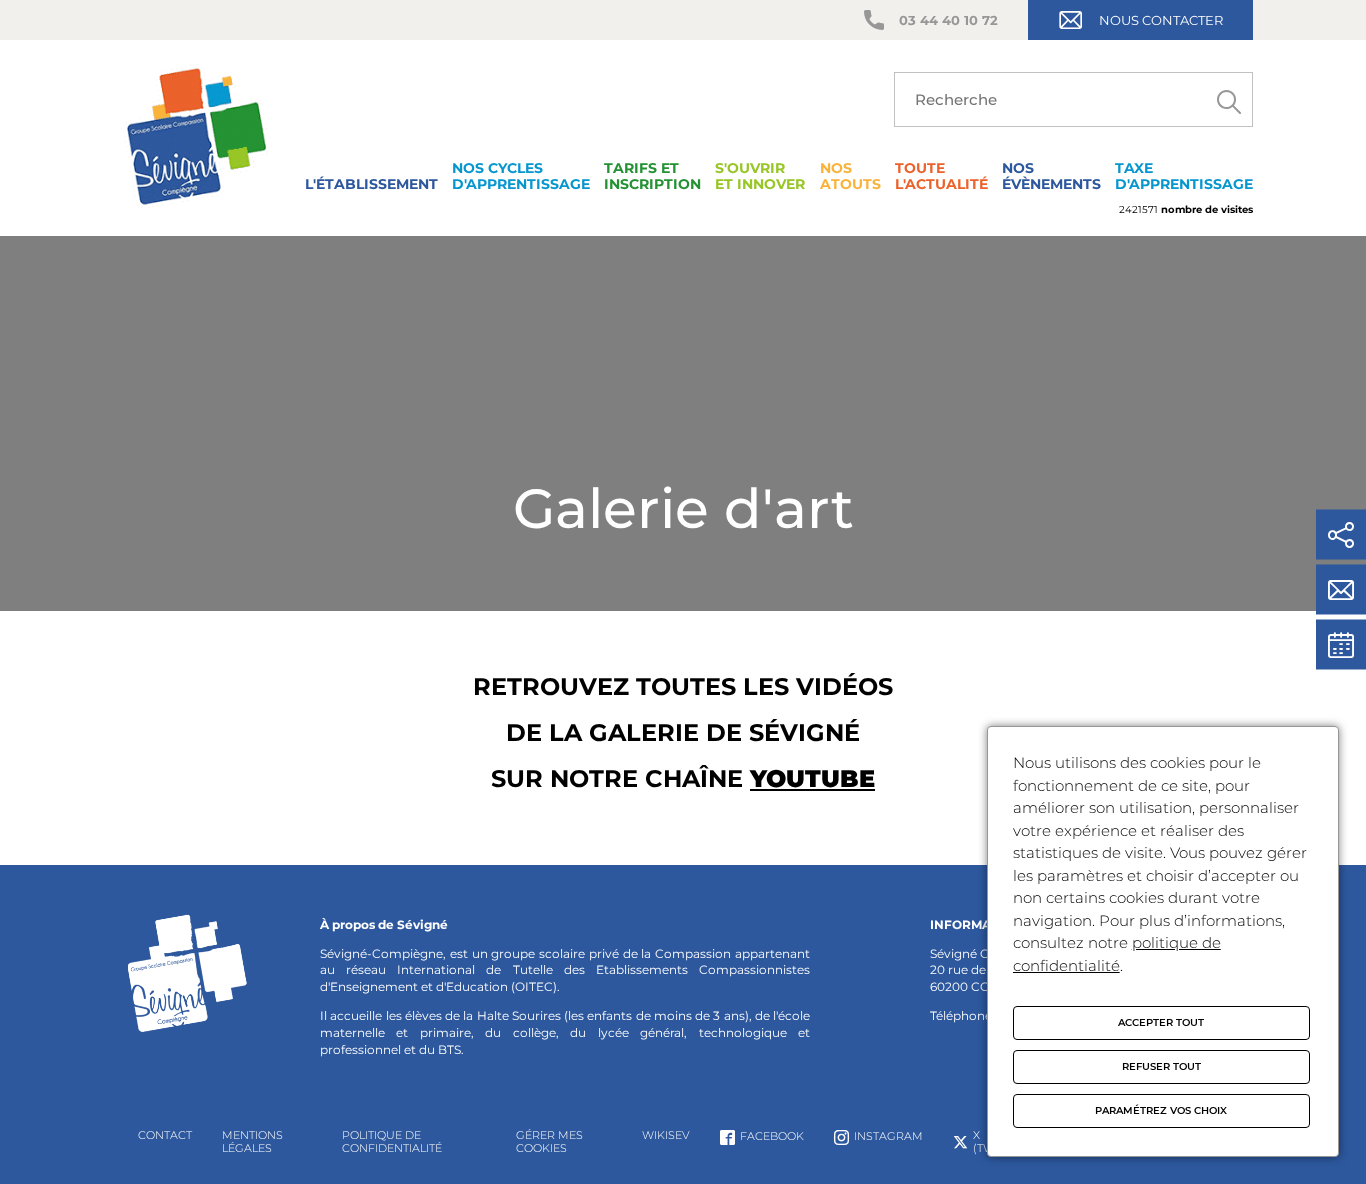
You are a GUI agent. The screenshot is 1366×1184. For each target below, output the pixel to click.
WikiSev (666, 1135)
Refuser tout (1161, 1066)
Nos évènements (1051, 176)
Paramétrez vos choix (1161, 1110)
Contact (165, 1135)
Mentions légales (252, 1141)
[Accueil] (196, 209)
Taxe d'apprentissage (1184, 176)
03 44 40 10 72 (948, 20)
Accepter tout (1161, 1022)
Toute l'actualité (941, 176)
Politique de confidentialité (392, 1141)
